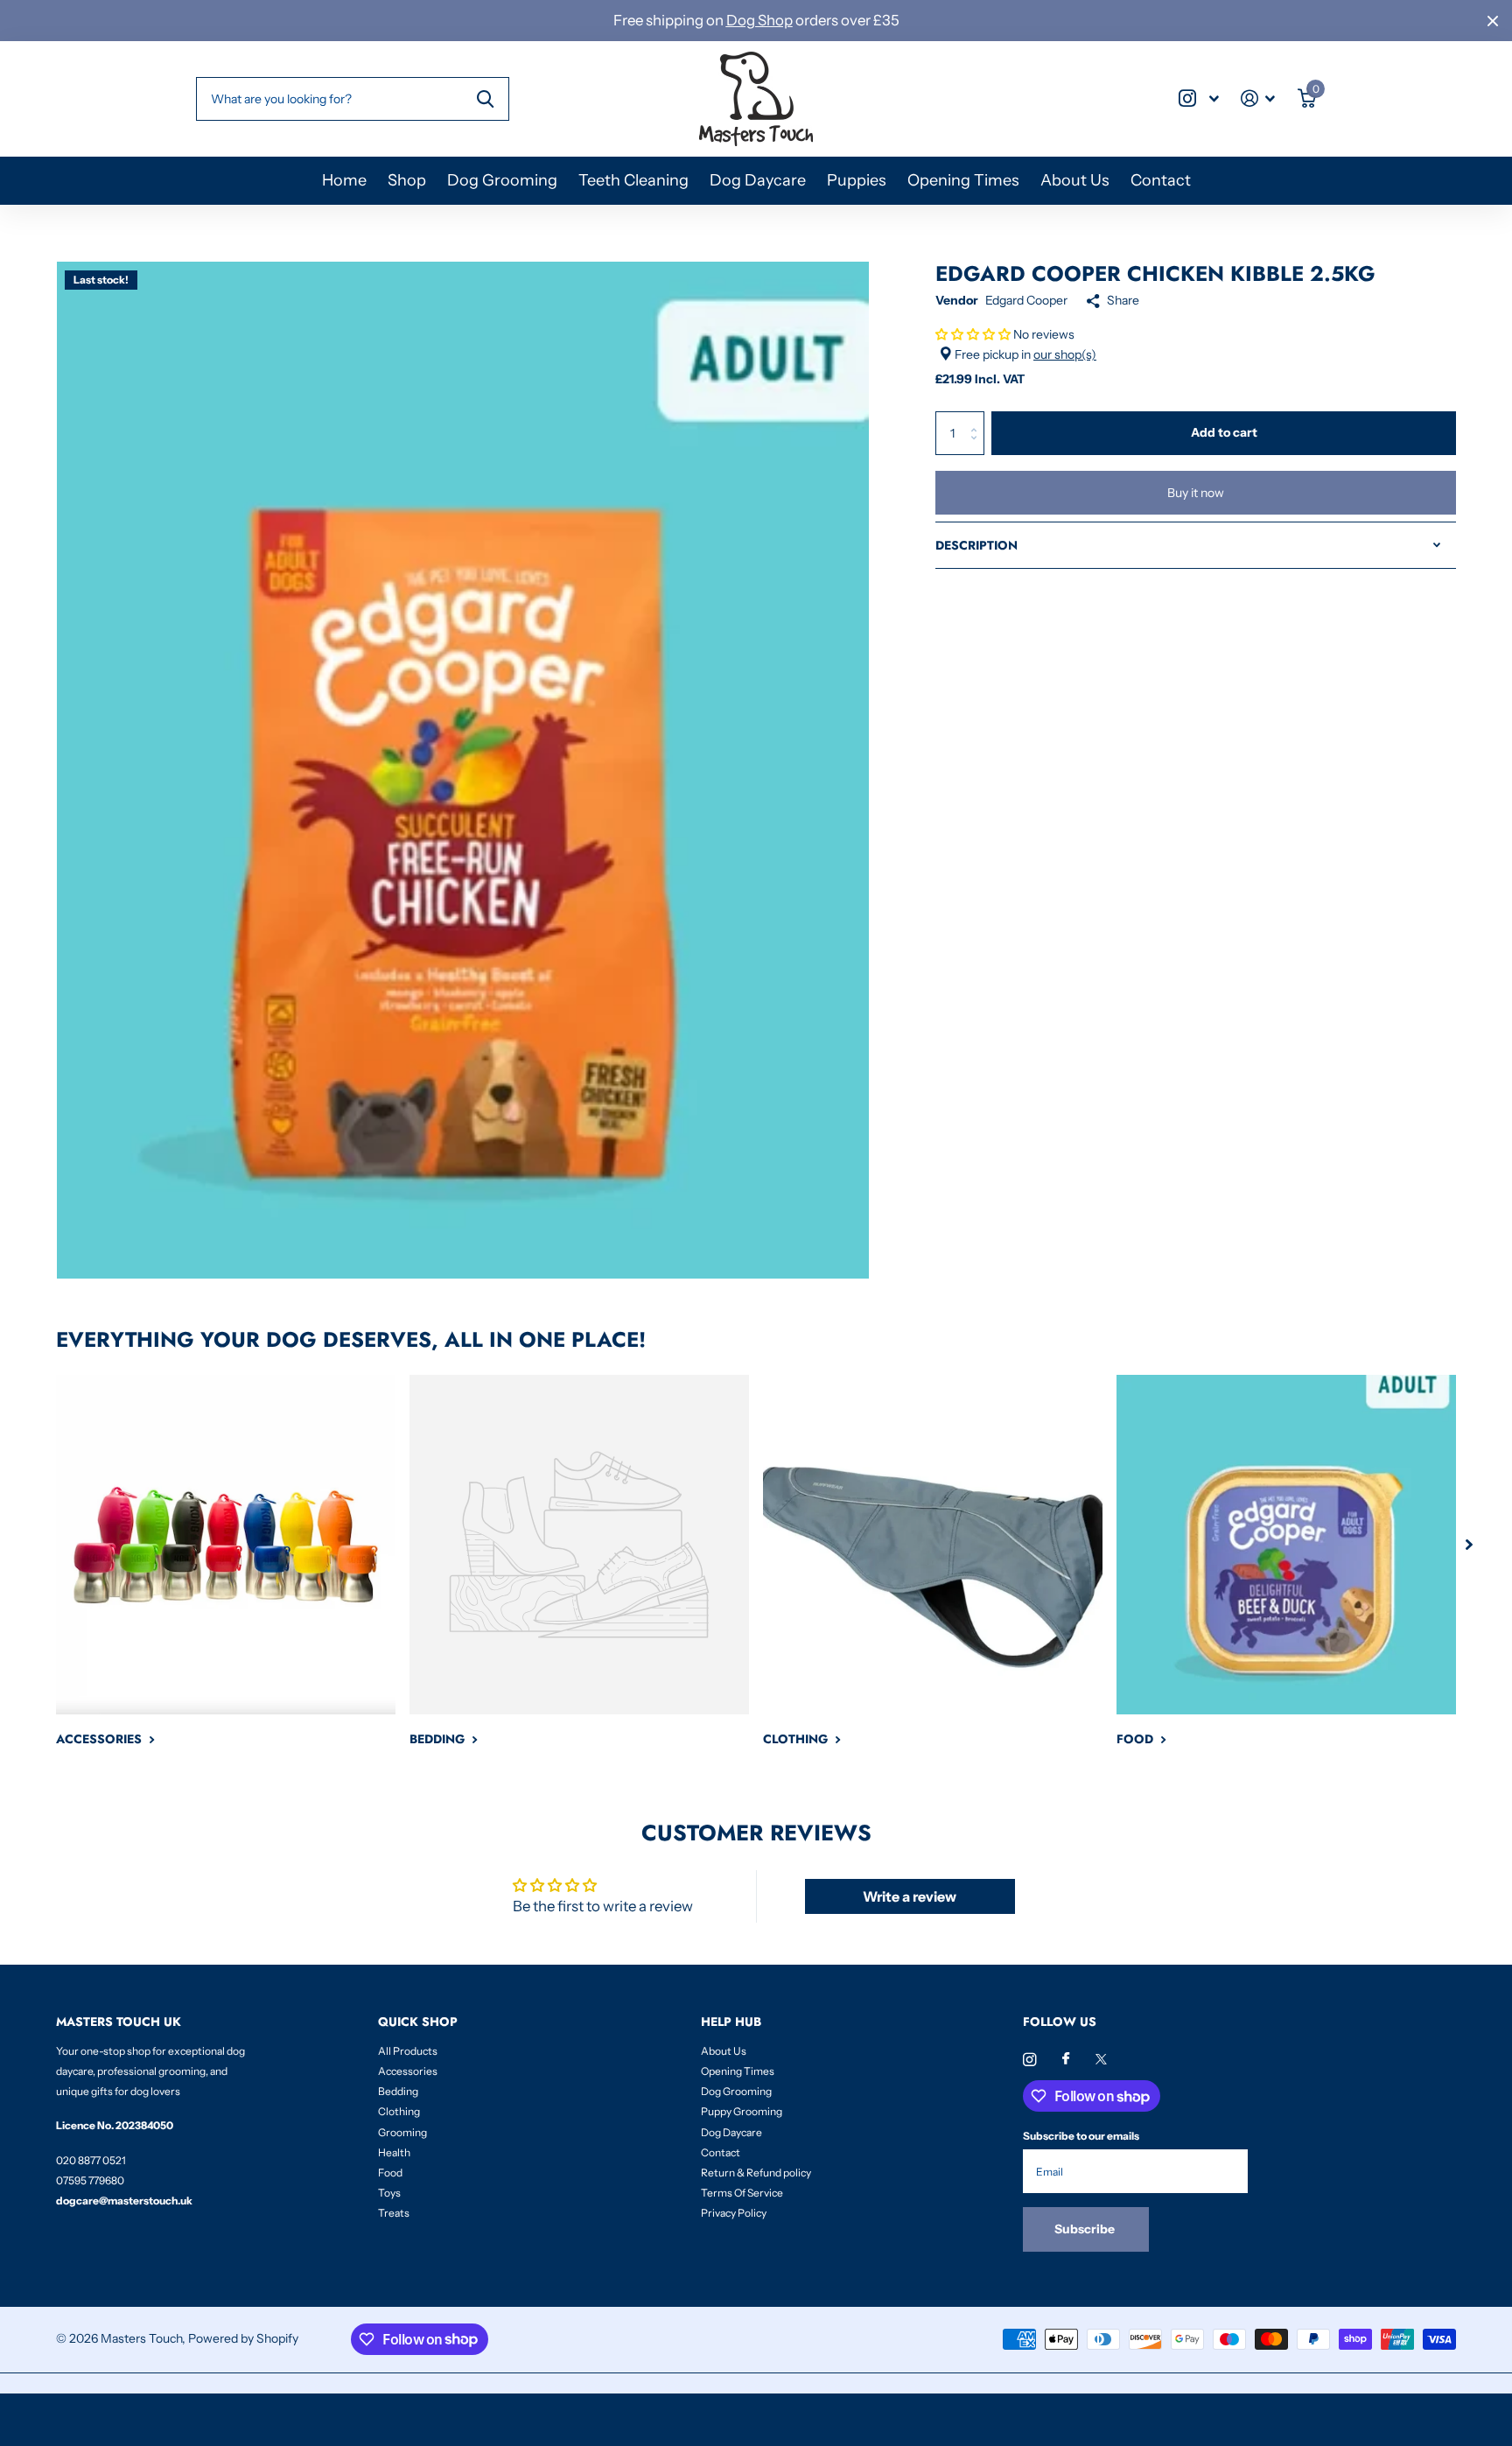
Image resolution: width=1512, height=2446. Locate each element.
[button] (973, 334)
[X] (1101, 2059)
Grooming (402, 2132)
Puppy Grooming (742, 2111)
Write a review (910, 1896)
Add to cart (1224, 432)
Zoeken (485, 99)
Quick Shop (418, 2022)
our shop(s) (1065, 354)
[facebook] (1066, 2059)
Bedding (398, 2091)
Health (394, 2152)
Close (1493, 21)
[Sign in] (1258, 98)
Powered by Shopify (243, 2338)
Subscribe (1086, 2229)
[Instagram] (1029, 2060)
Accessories (408, 2071)
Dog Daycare (758, 180)
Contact (1161, 180)
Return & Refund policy (756, 2173)
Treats (394, 2213)
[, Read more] (1199, 98)
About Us (1075, 180)
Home (344, 180)
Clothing (399, 2111)
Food (390, 2173)
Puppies (857, 180)
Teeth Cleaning (633, 180)
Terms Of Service (742, 2193)
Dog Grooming (502, 180)
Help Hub (731, 2022)
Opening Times (963, 180)
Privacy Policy (734, 2213)
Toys (389, 2193)
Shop (407, 180)
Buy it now (1196, 493)
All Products (408, 2051)
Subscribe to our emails (1081, 2136)
